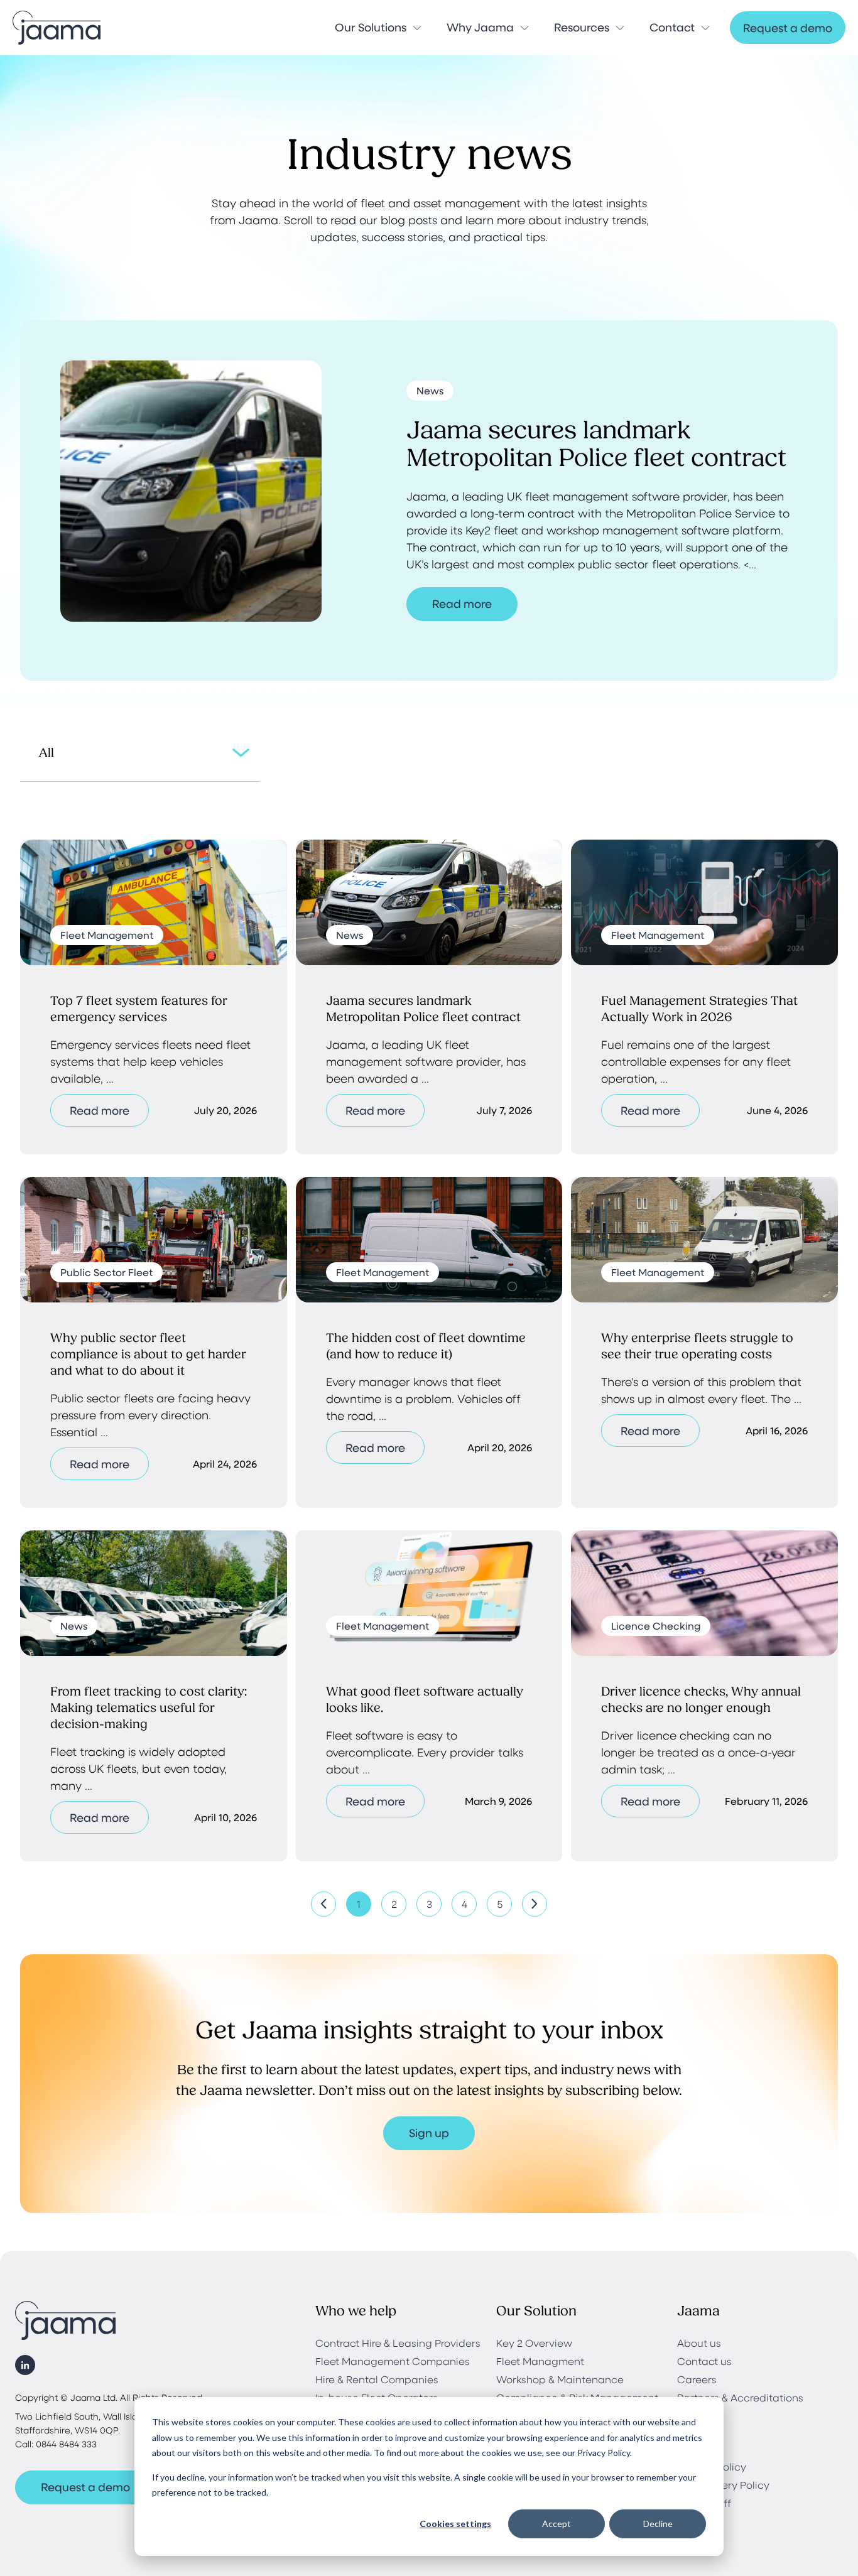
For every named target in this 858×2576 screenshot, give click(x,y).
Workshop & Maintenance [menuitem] (560, 2379)
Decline (658, 2524)
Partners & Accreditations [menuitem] (740, 2397)
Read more (462, 603)
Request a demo (788, 28)
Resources (582, 27)
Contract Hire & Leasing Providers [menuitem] (398, 2343)
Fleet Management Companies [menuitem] (393, 2361)
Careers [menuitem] (697, 2379)
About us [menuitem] (699, 2343)
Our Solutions (371, 27)
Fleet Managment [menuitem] (540, 2361)
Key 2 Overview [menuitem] (534, 2343)
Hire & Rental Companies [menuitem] (377, 2379)
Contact (672, 27)
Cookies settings (455, 2524)
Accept (557, 2524)
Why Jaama (480, 27)
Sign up (429, 2133)
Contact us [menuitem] (704, 2361)
